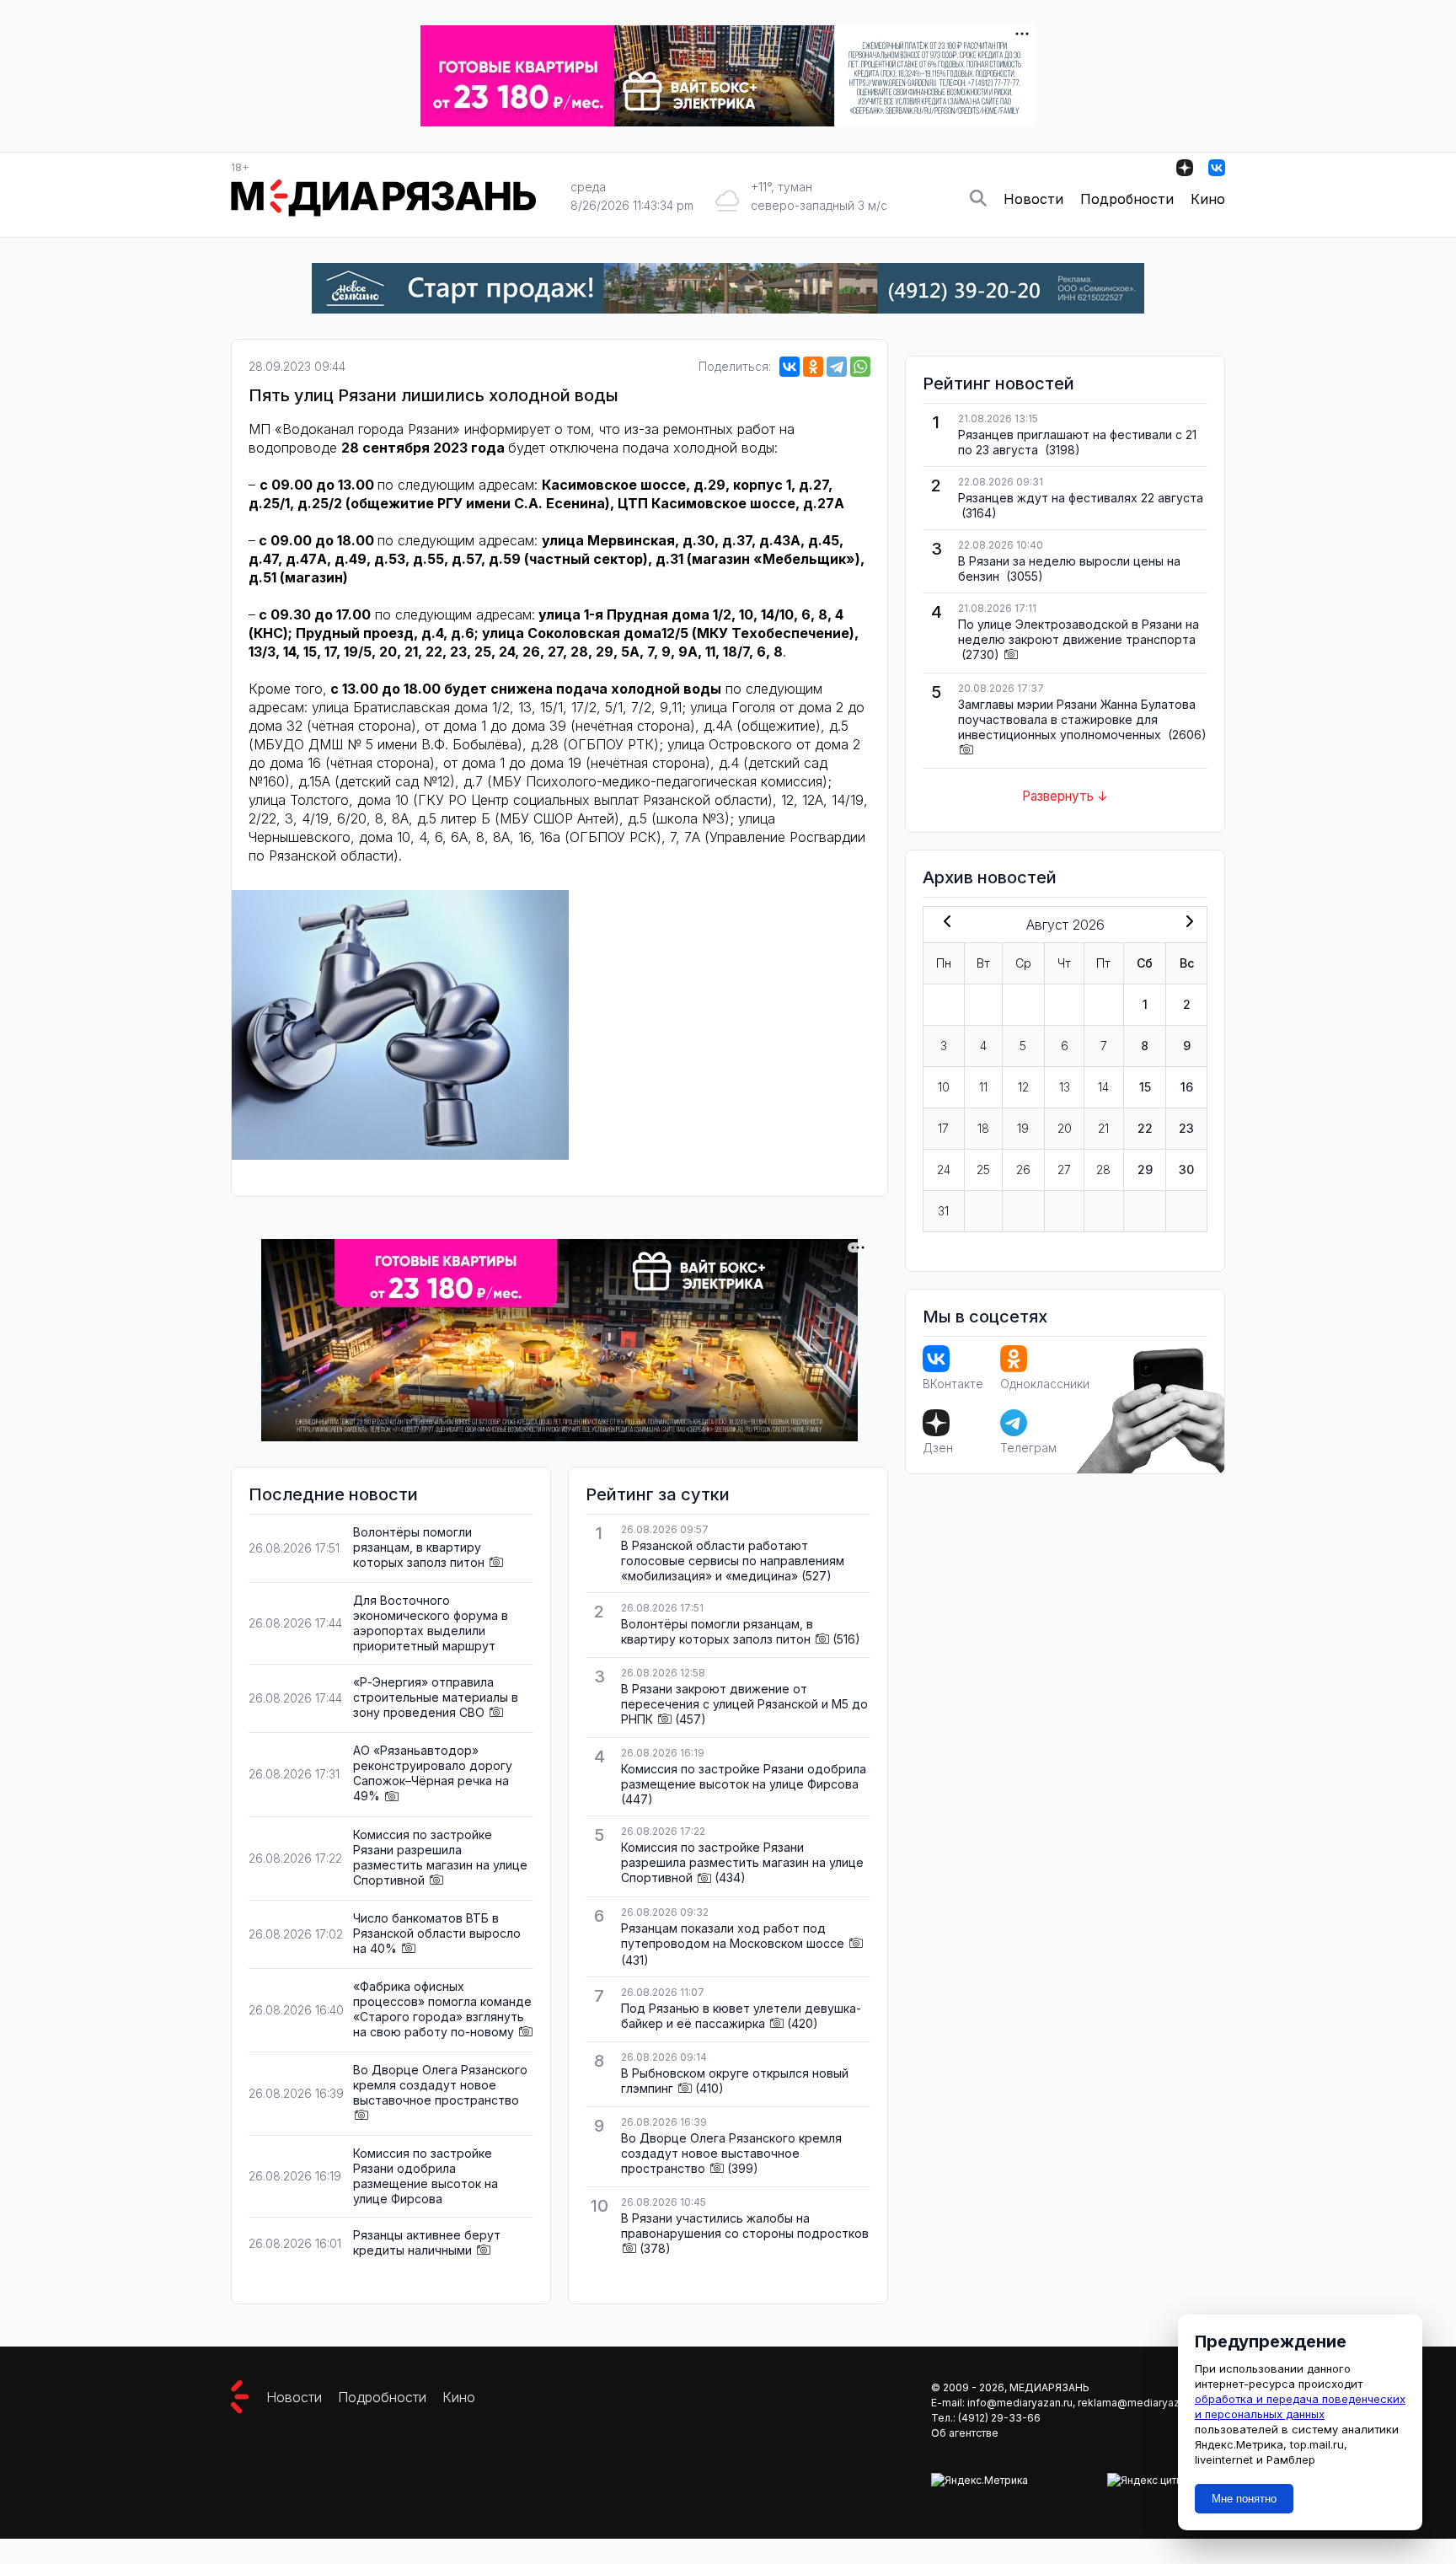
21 (1103, 1128)
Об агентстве (965, 2433)
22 (1145, 1128)
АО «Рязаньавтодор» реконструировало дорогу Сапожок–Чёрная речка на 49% (433, 1773)
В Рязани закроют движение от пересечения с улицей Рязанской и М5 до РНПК (744, 1704)
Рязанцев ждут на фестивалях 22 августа (1081, 498)
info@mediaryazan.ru (1020, 2403)
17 (943, 1128)
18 (983, 1128)
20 (1065, 1128)
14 (1103, 1087)
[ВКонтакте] (790, 367)
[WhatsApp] (860, 367)
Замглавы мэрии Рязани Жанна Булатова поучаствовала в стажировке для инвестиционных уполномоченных (1077, 719)
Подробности (1127, 199)
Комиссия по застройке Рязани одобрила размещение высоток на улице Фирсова (426, 2176)
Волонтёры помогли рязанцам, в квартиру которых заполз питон (419, 1547)
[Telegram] (837, 367)
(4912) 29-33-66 (999, 2418)
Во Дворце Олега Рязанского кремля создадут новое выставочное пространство (440, 2085)
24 (944, 1169)
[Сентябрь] (1186, 923)
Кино (1208, 199)
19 (1023, 1128)
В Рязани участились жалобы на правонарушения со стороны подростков (745, 2226)
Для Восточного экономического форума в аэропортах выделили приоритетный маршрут (431, 1623)
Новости (1033, 199)
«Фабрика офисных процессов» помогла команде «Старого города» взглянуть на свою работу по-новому (442, 2009)
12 (1023, 1087)
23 (1186, 1128)
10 (944, 1087)
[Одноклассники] (813, 367)
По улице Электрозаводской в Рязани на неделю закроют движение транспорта (1079, 632)
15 (1145, 1087)
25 (983, 1169)
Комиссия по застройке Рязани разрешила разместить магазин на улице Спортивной (440, 1857)
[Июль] (944, 923)
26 (1023, 1169)
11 (983, 1087)
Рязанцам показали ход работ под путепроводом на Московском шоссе (733, 1936)
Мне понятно (1244, 2499)
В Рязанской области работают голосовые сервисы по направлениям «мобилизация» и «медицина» (733, 1561)
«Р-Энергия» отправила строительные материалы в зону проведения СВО (436, 1697)
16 (1187, 1087)
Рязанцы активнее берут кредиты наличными (427, 2242)
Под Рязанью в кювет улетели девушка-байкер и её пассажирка (741, 2016)
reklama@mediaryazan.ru (1140, 2403)
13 (1065, 1087)
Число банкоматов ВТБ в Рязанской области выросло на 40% (437, 1933)
